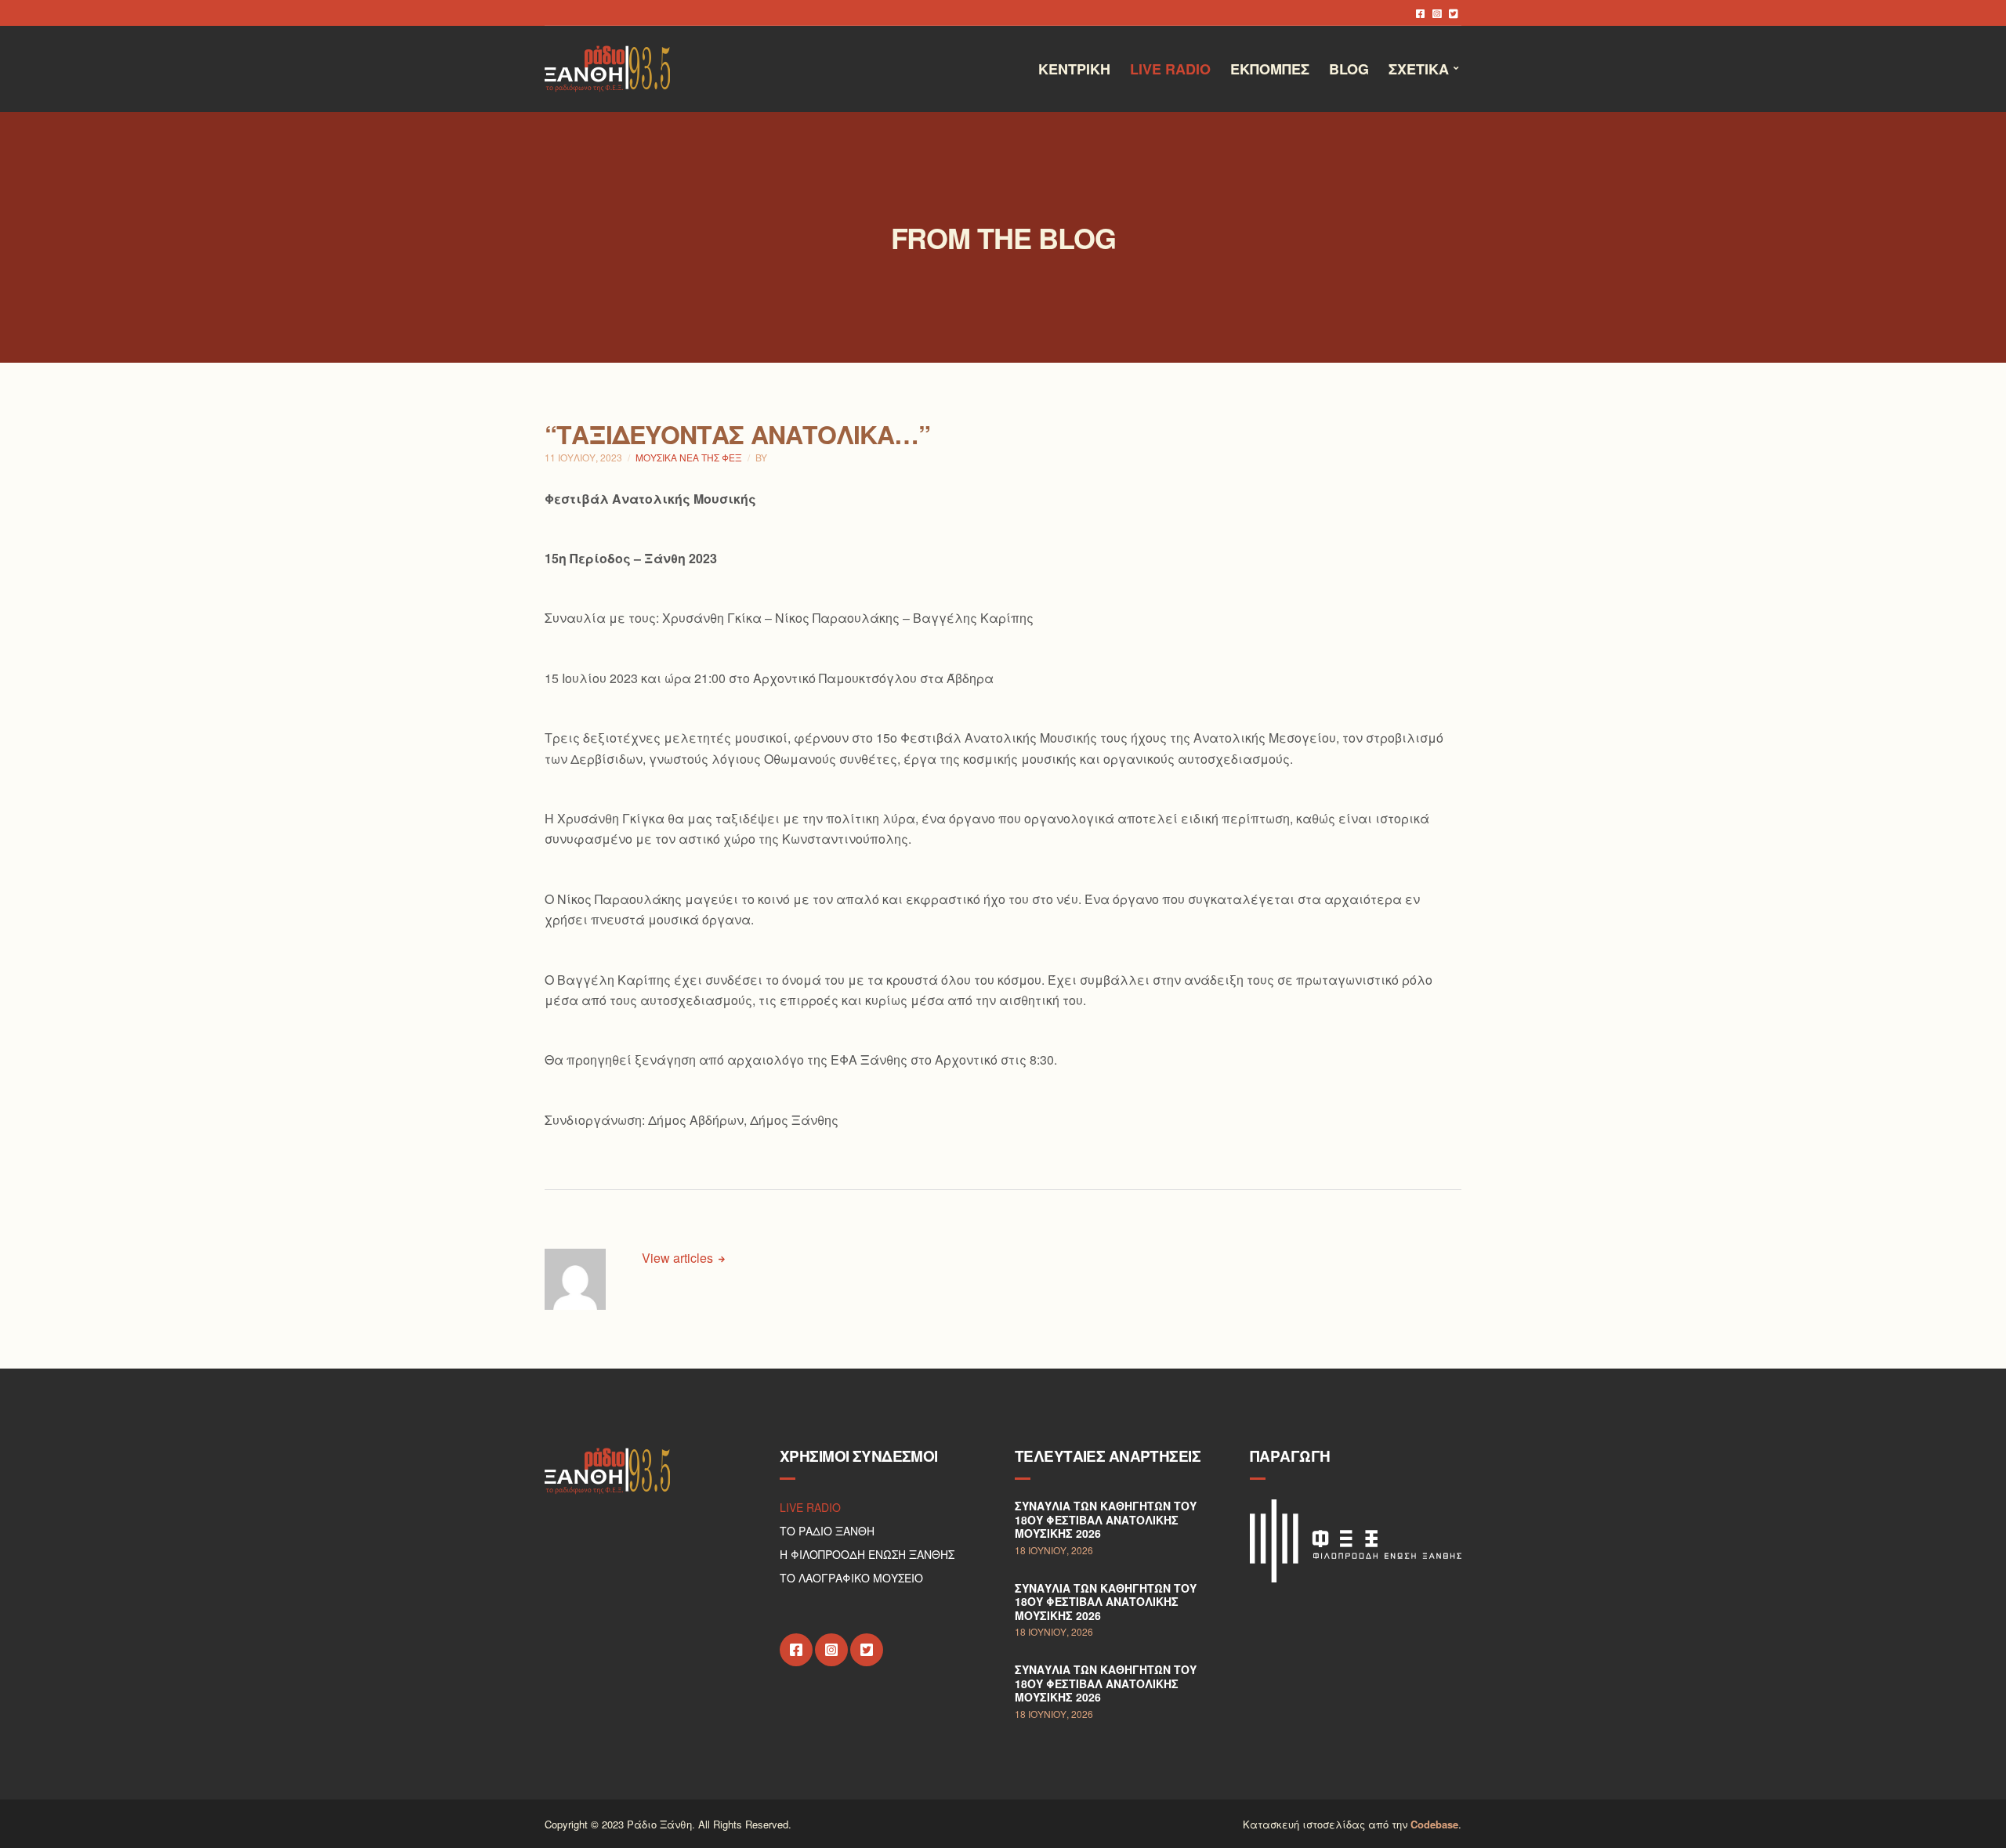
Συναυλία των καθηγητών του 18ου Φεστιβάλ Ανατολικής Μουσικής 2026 (1106, 1519)
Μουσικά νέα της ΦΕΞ (689, 457)
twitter (1453, 13)
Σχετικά (1419, 69)
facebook (1420, 13)
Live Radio (1170, 69)
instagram (1437, 13)
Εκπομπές (1270, 69)
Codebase (1434, 1824)
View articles (679, 1258)
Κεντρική (1074, 69)
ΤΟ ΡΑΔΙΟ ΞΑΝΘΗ (827, 1531)
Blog (1349, 69)
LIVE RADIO (810, 1507)
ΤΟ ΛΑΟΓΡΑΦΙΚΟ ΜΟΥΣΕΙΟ (851, 1578)
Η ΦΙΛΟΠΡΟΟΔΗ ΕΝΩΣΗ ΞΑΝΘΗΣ (867, 1554)
